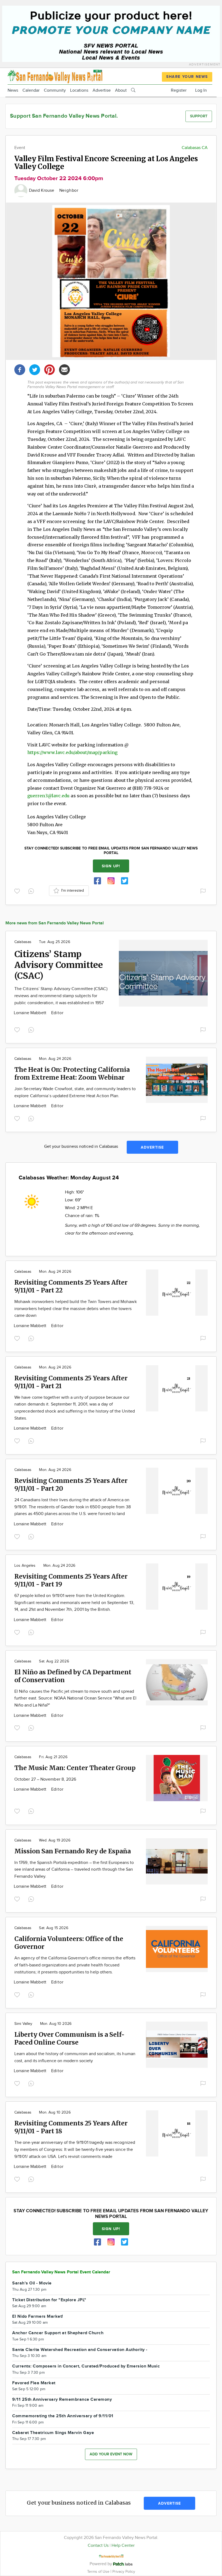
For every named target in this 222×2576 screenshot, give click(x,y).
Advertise (102, 90)
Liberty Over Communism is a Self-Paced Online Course (69, 2038)
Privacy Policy (124, 2572)
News (13, 90)
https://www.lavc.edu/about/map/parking (72, 752)
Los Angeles (25, 1566)
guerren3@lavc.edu (48, 796)
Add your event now (111, 2454)
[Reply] (32, 891)
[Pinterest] (50, 369)
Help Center (123, 2546)
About (121, 90)
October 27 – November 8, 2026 (45, 1779)
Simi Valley (23, 2024)
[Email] (64, 369)
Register (179, 90)
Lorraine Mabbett (31, 1013)
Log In (201, 90)
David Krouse (42, 191)
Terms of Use (99, 2572)
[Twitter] (35, 369)
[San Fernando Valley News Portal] (55, 76)
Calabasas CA (195, 148)
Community (55, 90)
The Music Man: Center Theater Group (75, 1768)
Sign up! (111, 866)
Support (199, 116)
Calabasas (23, 942)
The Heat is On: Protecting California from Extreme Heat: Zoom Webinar (72, 1073)
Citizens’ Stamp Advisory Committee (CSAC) (59, 965)
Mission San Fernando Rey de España (73, 1851)
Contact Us (98, 2546)
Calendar (31, 90)
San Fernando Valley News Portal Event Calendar (61, 2272)
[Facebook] (20, 369)
